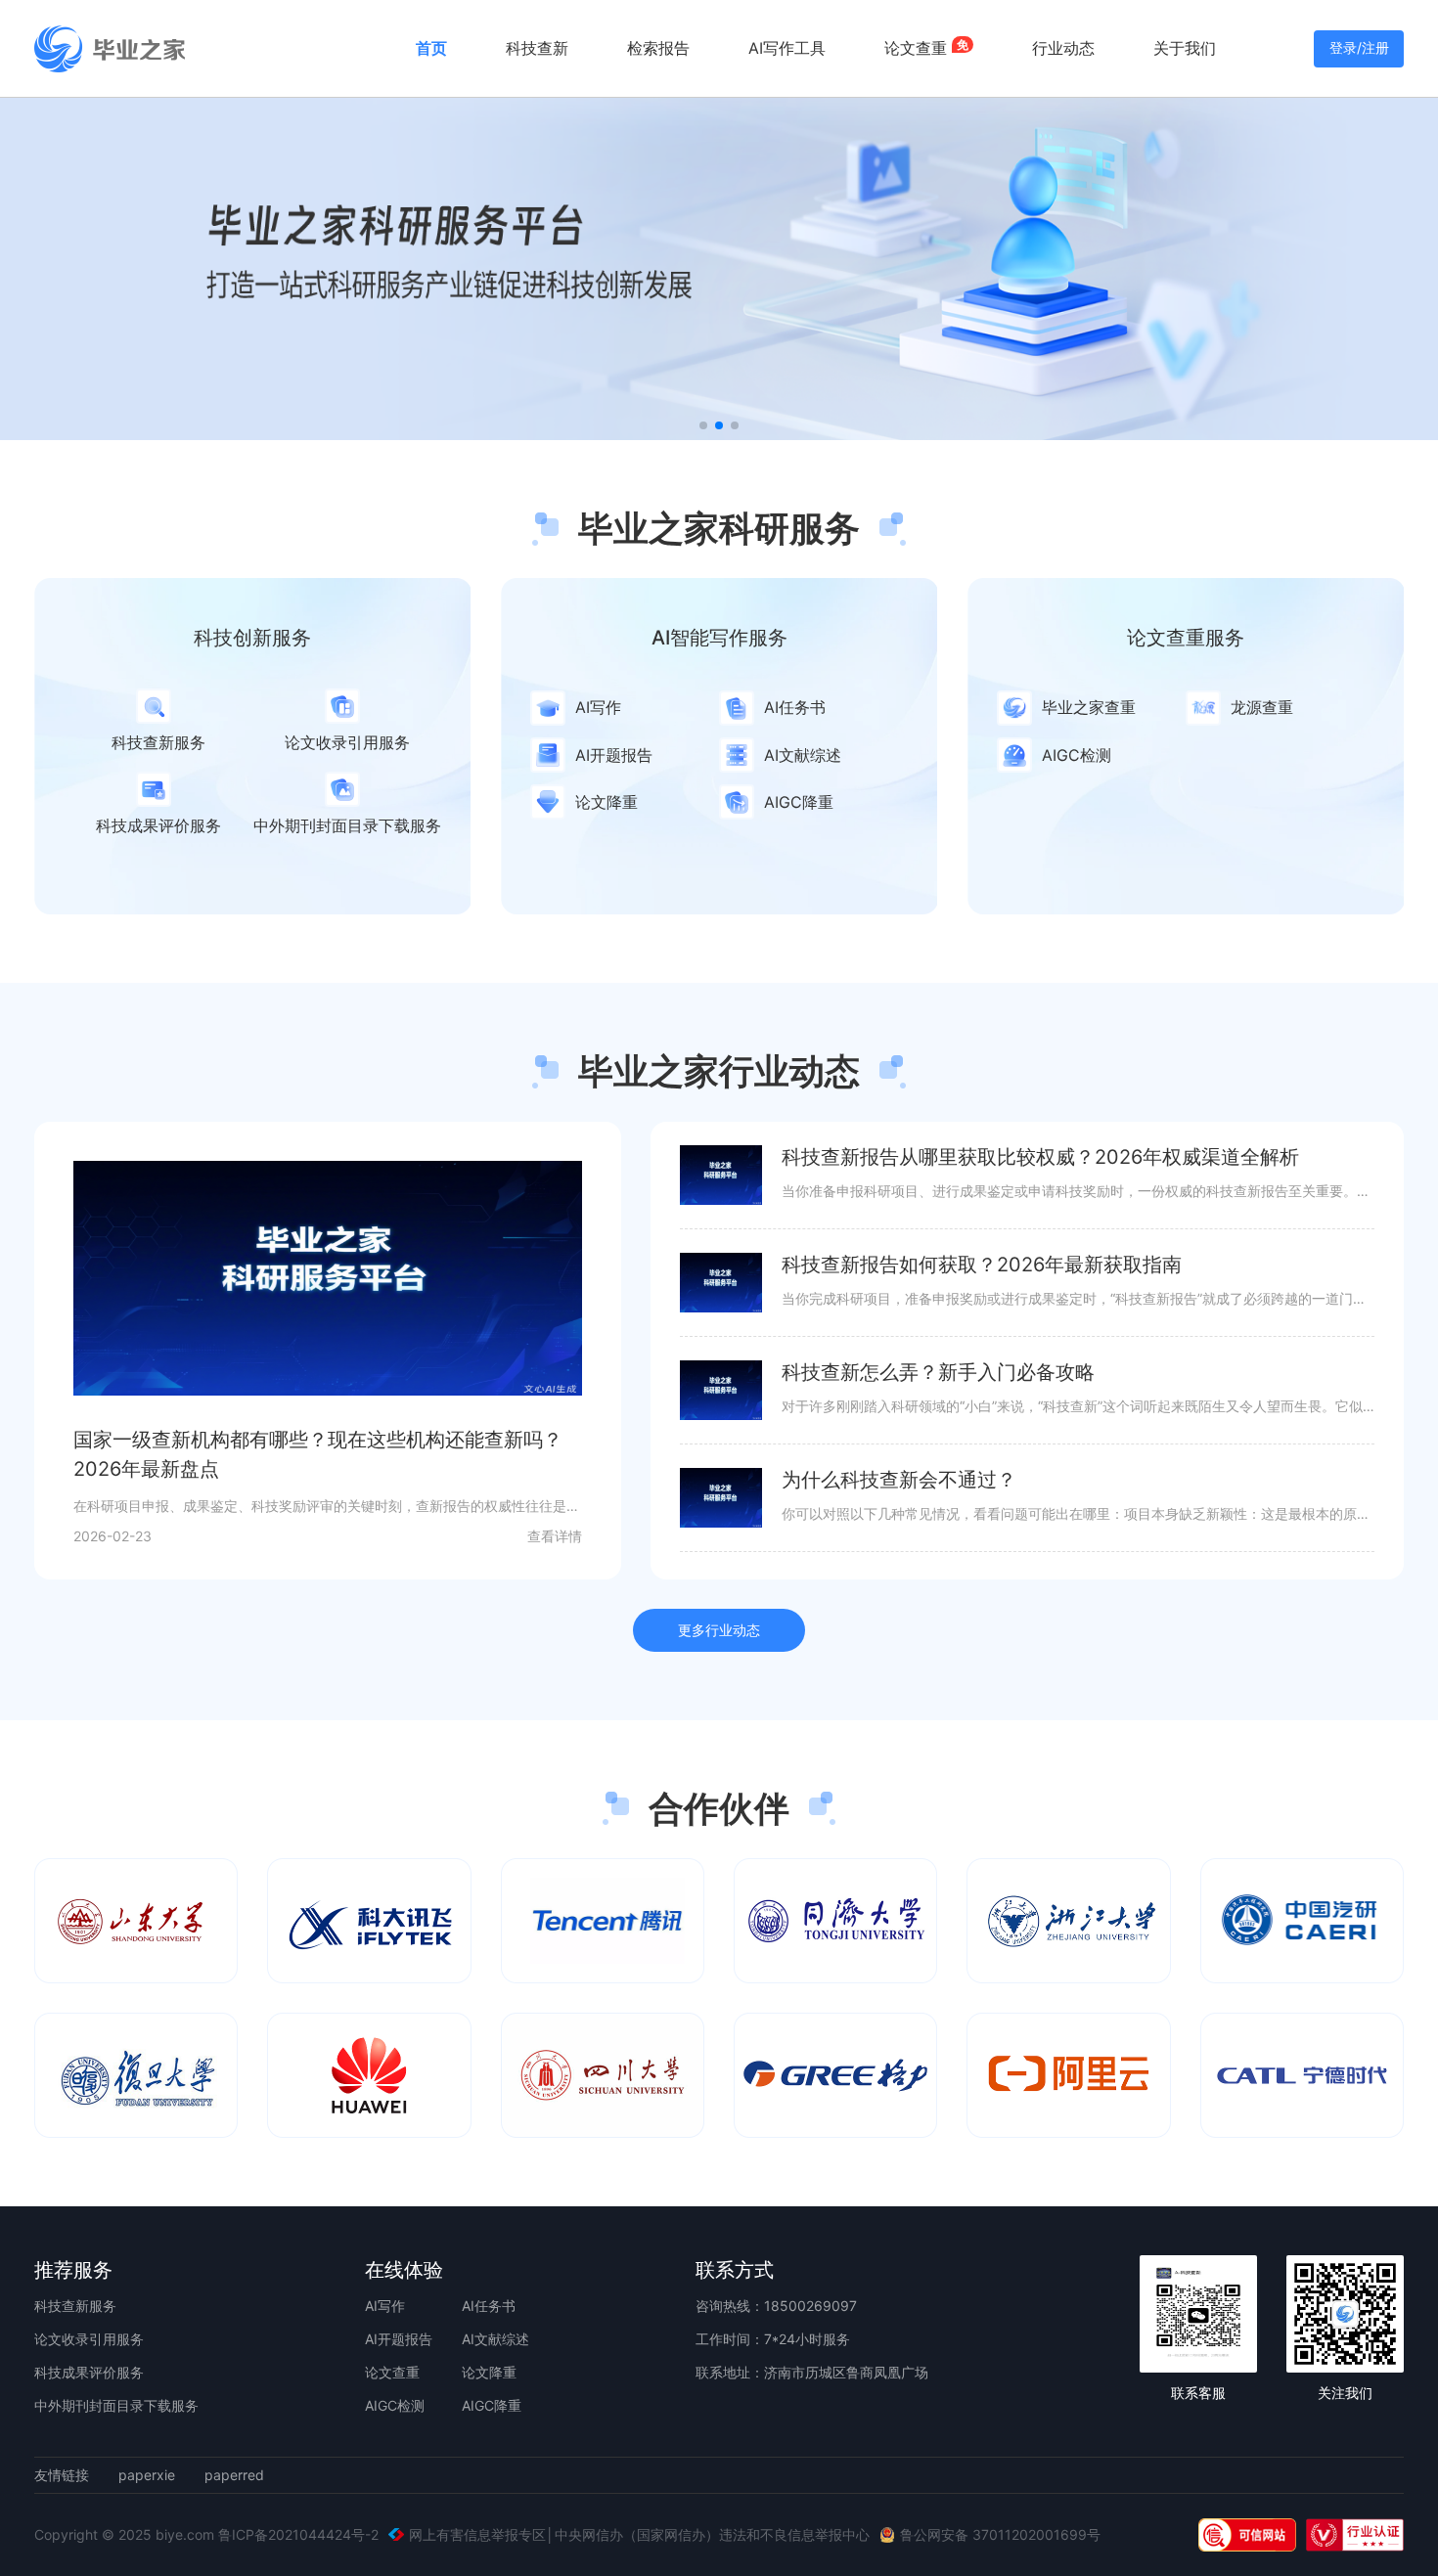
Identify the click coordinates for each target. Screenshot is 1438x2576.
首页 (431, 48)
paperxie (147, 2475)
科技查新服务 (75, 2306)
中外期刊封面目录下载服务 (116, 2405)
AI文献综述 (495, 2339)
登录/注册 (1359, 47)
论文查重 (392, 2372)
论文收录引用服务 (89, 2339)
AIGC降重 (492, 2405)
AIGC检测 (395, 2405)
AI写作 (385, 2306)
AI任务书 (489, 2306)
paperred (234, 2475)
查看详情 (555, 1536)
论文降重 (489, 2372)
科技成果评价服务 (89, 2372)
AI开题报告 (399, 2339)
